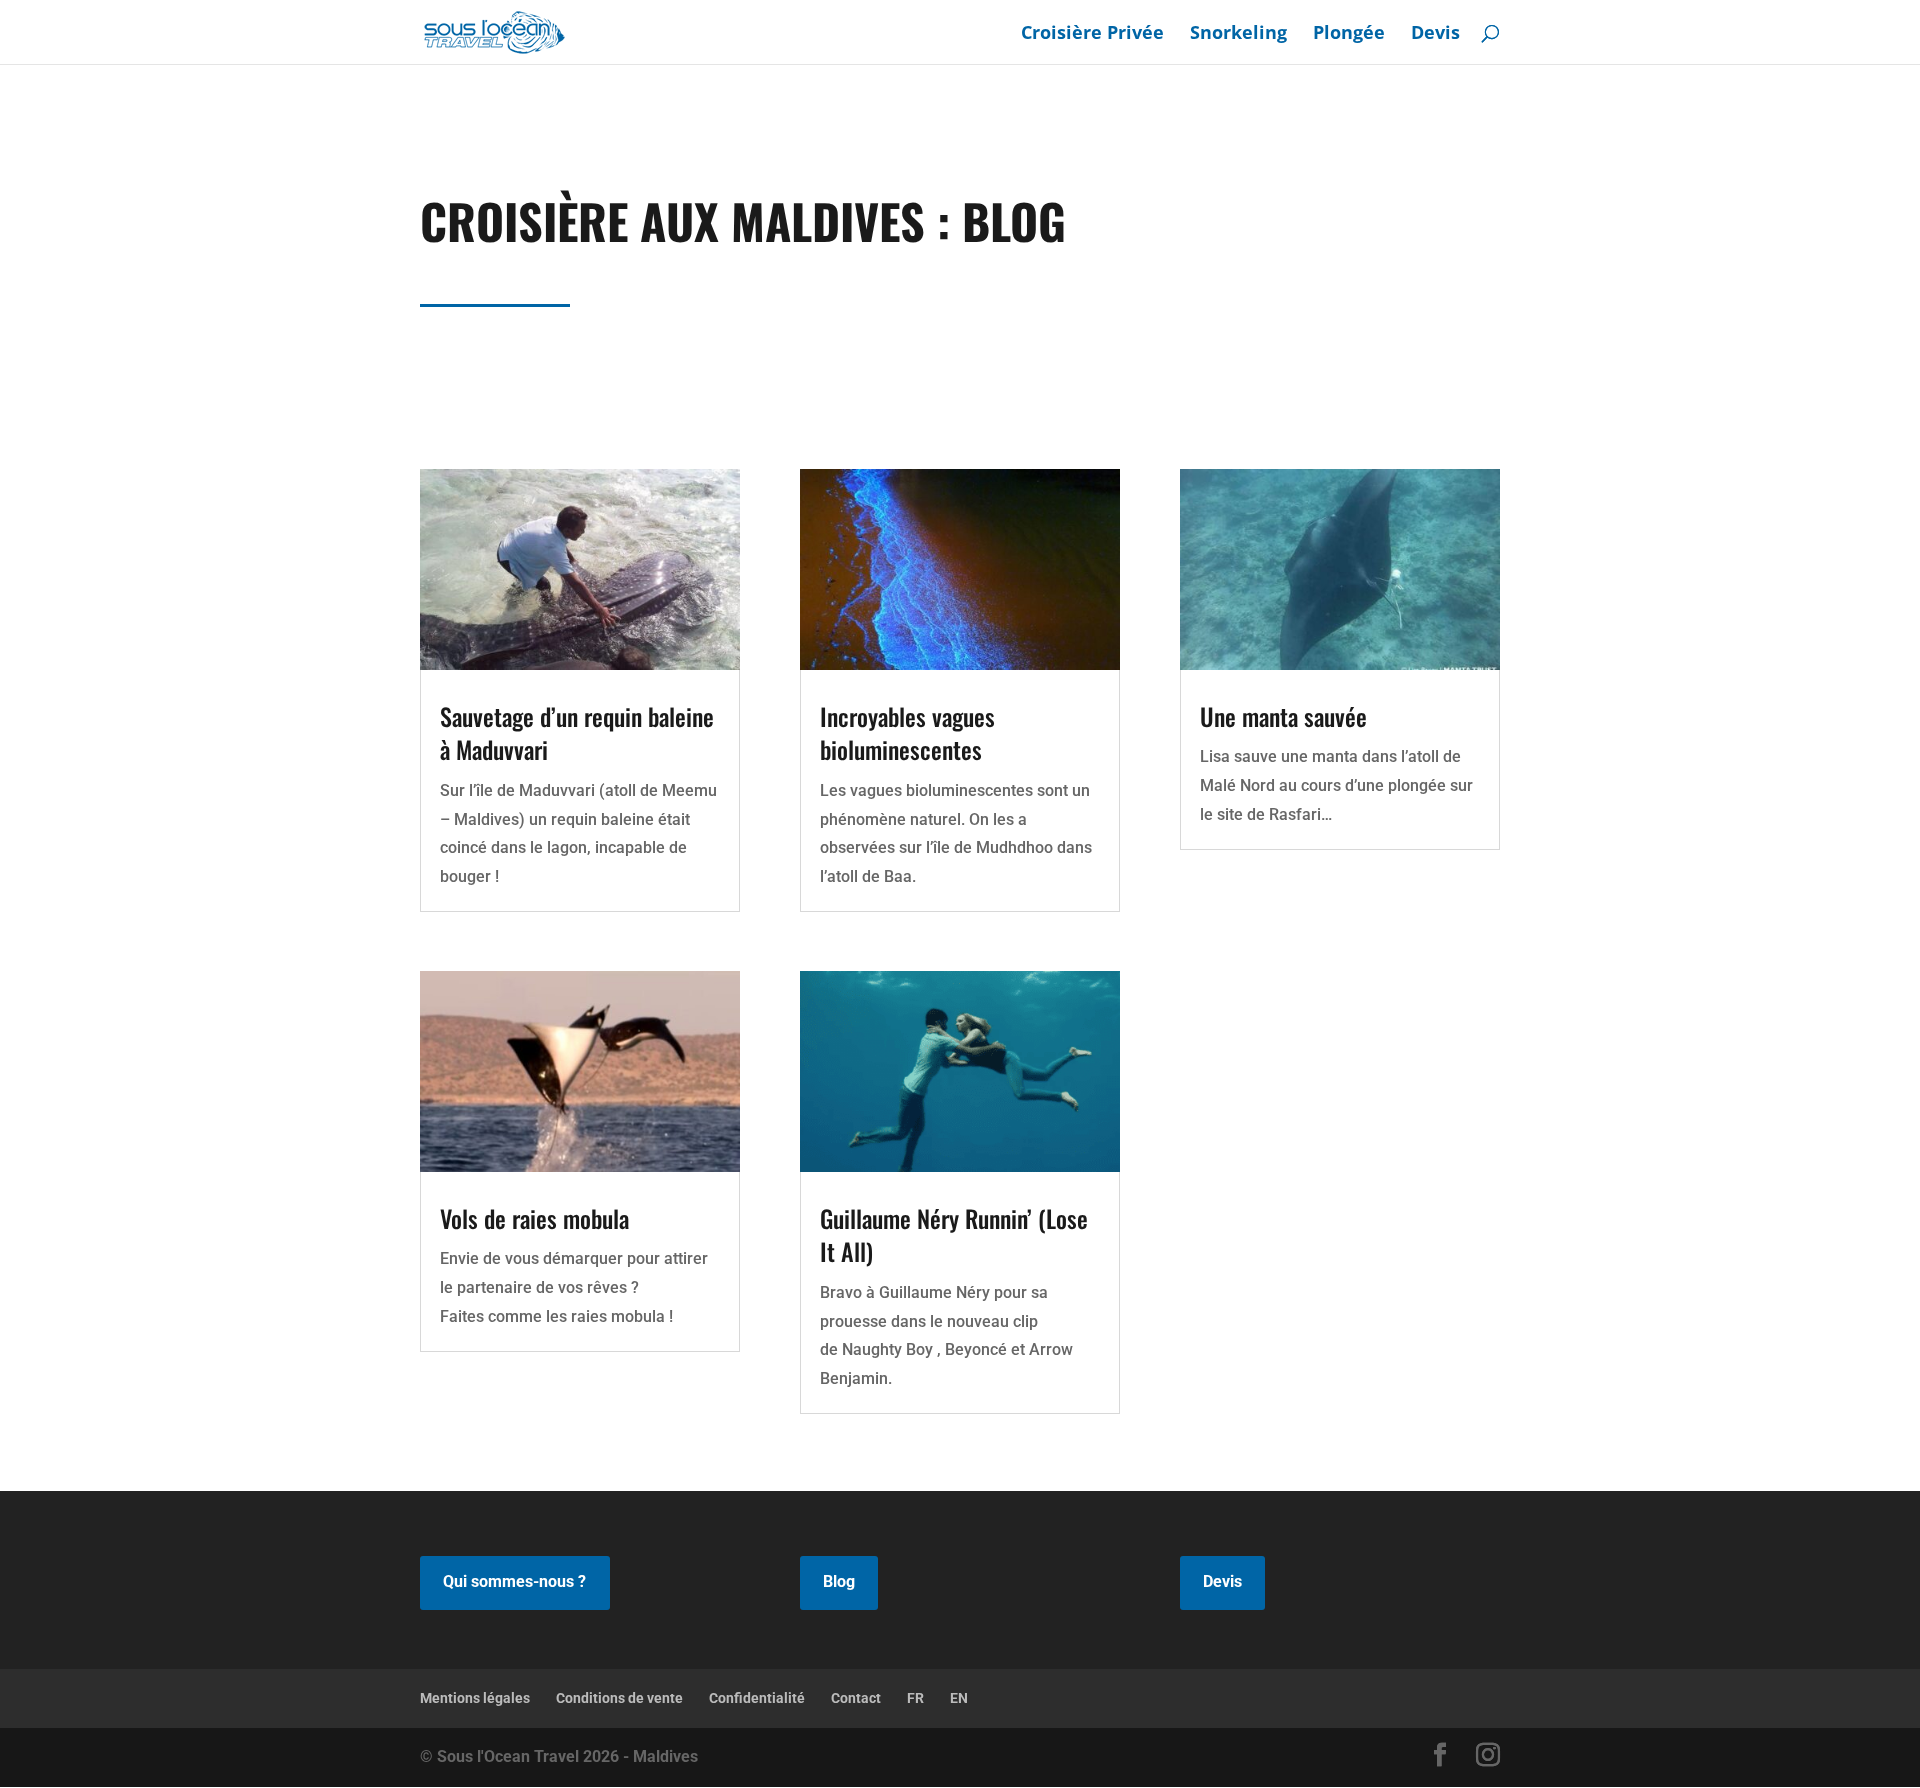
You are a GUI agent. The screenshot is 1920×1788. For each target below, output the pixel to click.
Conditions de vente (619, 1698)
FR (915, 1698)
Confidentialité (757, 1698)
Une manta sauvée (1283, 716)
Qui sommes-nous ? (514, 1581)
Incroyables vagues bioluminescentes (907, 733)
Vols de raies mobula (534, 1218)
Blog (839, 1581)
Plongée (1349, 34)
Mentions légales (475, 1698)
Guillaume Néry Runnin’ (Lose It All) (954, 1235)
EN (959, 1698)
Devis (1435, 34)
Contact (856, 1698)
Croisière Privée (1092, 34)
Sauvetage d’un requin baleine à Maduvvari (577, 733)
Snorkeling (1238, 34)
